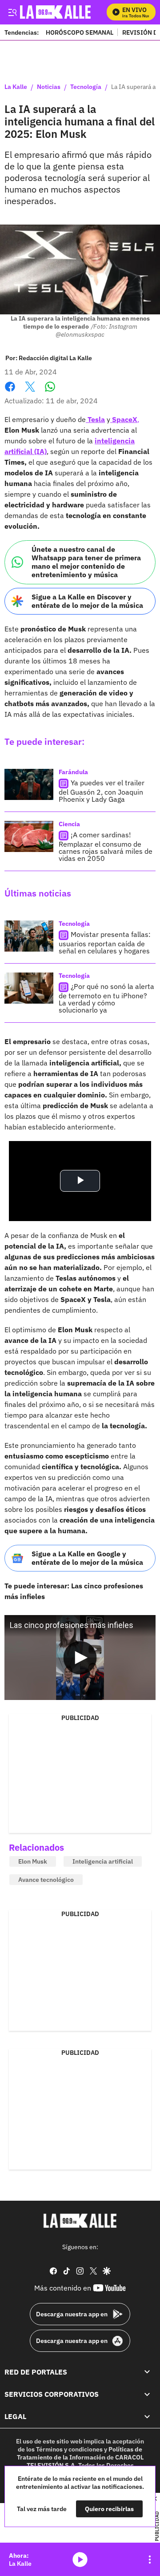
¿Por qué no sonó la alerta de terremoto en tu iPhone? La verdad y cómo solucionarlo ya (106, 998)
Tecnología (86, 87)
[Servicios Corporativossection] (147, 2394)
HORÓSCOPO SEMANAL (80, 32)
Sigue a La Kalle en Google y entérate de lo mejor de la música (87, 1558)
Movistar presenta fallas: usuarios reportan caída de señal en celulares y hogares (105, 942)
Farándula (73, 772)
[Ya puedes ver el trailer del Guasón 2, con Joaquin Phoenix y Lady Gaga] (29, 784)
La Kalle (16, 87)
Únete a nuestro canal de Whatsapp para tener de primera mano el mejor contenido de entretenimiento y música (86, 562)
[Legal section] (147, 2416)
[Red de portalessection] (147, 2371)
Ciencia (69, 824)
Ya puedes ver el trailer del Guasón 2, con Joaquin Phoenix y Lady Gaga (102, 791)
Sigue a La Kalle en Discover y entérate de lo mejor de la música (87, 601)
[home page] (80, 2221)
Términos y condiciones (69, 2449)
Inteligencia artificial (103, 1861)
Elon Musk (33, 1861)
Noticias (49, 87)
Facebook (10, 392)
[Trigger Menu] (12, 12)
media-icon (80, 2560)
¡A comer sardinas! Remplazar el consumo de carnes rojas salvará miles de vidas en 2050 (106, 846)
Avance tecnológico (46, 1880)
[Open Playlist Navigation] (150, 2560)
